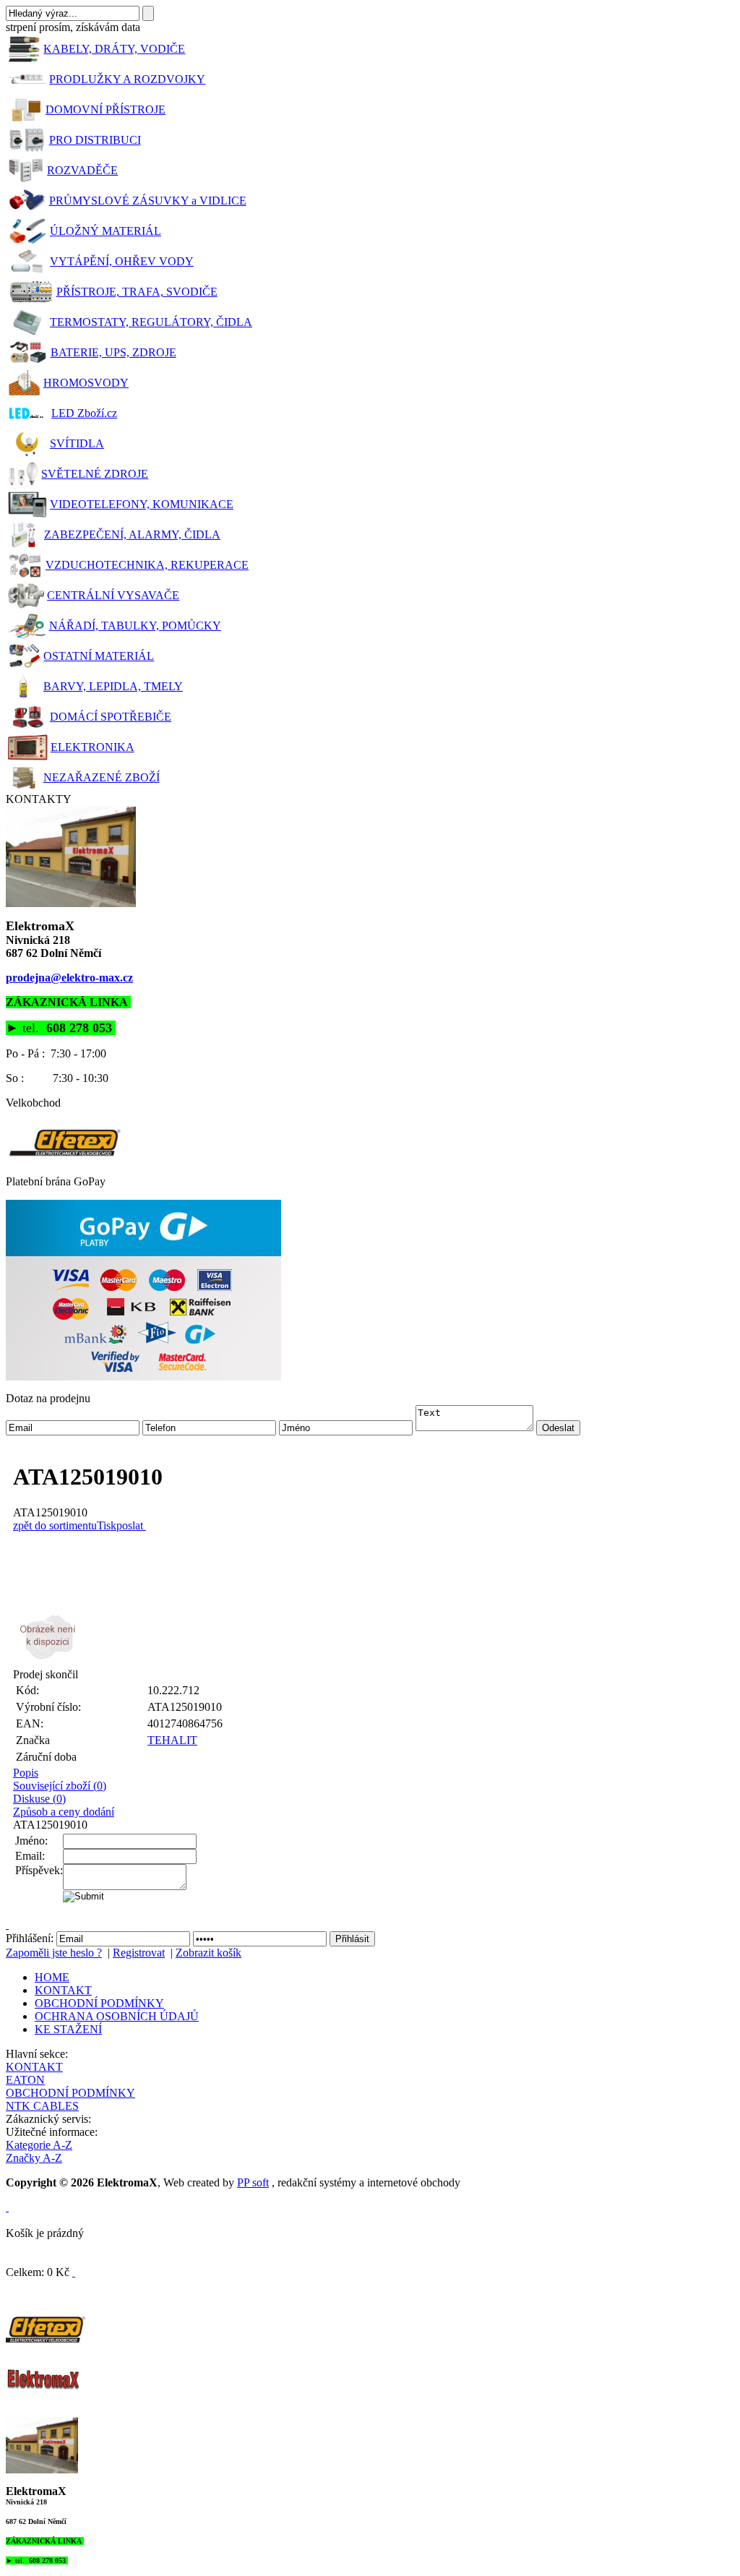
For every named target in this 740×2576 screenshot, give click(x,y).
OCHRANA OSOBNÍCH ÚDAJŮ (117, 2016)
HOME (52, 1977)
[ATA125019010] (374, 1637)
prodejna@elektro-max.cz (69, 978)
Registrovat (139, 1953)
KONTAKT (63, 1990)
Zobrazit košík (208, 1953)
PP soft (253, 2182)
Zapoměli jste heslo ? (54, 1953)
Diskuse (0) (39, 1799)
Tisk (107, 1525)
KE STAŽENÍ (68, 2029)
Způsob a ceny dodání (64, 1812)
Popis (26, 1773)
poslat (130, 1525)
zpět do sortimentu (55, 1525)
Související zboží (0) (60, 1786)
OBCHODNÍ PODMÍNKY (99, 2003)
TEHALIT (172, 1740)
